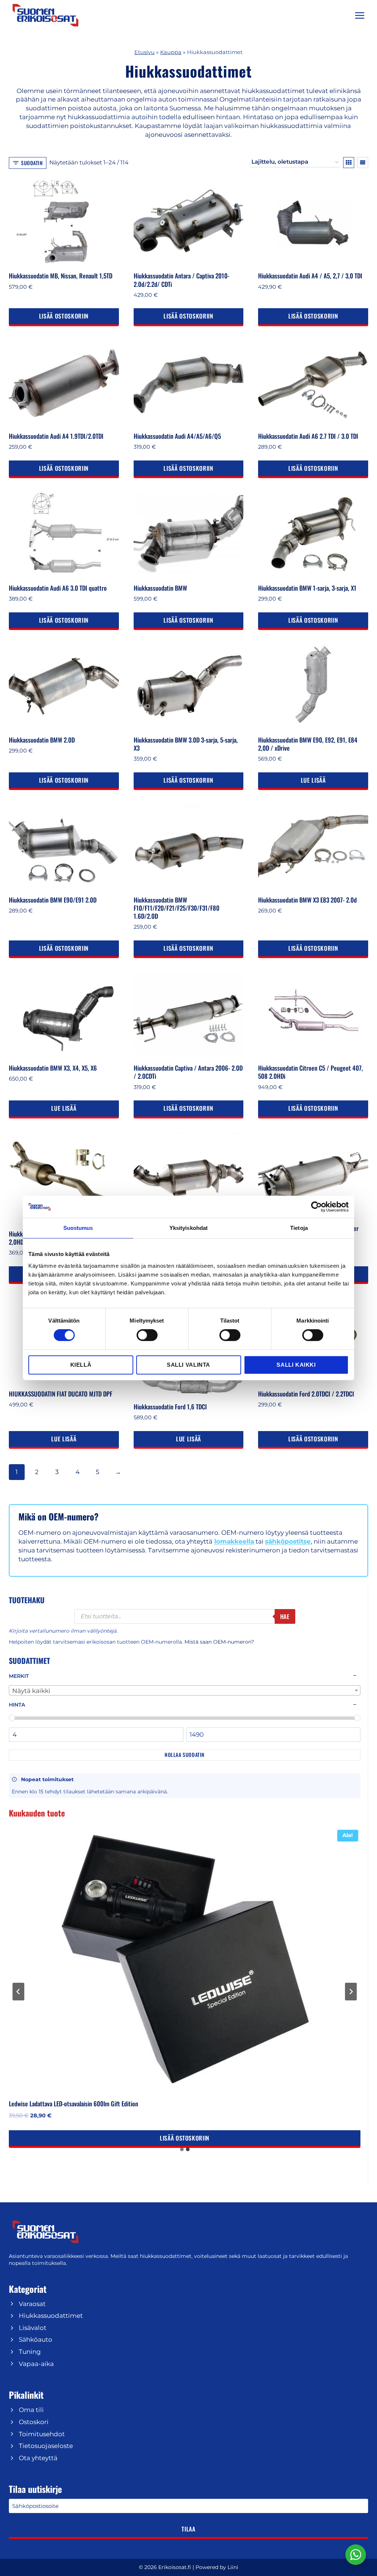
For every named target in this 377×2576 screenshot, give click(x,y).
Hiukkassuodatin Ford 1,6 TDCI (170, 1407)
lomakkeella (234, 1541)
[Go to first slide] (351, 1992)
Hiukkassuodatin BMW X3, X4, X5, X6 (53, 1068)
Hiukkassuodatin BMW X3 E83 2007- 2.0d (307, 900)
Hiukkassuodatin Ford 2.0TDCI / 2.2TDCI (306, 1394)
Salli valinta (188, 1365)
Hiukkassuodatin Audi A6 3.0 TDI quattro (58, 588)
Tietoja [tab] (299, 1228)
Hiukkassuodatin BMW (160, 588)
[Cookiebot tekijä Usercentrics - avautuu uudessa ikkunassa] (316, 1207)
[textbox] (185, 1691)
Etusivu (145, 52)
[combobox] (185, 1690)
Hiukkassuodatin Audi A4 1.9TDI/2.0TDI (56, 436)
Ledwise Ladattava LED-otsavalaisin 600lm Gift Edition (73, 2104)
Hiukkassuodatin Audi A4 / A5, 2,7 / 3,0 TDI (310, 276)
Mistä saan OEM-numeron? (219, 1642)
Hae (285, 1616)
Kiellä (81, 1365)
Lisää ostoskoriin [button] (64, 316)
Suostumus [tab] (78, 1228)
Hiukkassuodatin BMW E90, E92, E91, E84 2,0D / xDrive (308, 744)
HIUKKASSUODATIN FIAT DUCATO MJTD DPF (61, 1394)
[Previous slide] (18, 1992)
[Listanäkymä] (363, 163)
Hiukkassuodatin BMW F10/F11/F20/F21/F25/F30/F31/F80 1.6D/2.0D (177, 908)
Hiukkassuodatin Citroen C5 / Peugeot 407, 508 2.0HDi (311, 1072)
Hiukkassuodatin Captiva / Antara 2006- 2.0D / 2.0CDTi (188, 1072)
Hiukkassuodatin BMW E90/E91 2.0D (53, 900)
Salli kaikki (296, 1365)
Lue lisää (313, 780)
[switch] (147, 1335)
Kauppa (171, 52)
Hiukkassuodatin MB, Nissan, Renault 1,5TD (61, 276)
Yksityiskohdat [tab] (188, 1228)
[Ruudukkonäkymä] (349, 163)
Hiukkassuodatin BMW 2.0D (42, 740)
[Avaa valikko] (360, 15)
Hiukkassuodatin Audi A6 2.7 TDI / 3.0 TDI (308, 436)
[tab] (182, 2149)
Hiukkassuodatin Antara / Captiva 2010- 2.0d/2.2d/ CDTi (182, 280)
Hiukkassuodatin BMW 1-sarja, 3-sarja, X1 (307, 588)
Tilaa (188, 2529)
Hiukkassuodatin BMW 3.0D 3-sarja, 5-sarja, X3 (186, 744)
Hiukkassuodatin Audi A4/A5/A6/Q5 (177, 436)
